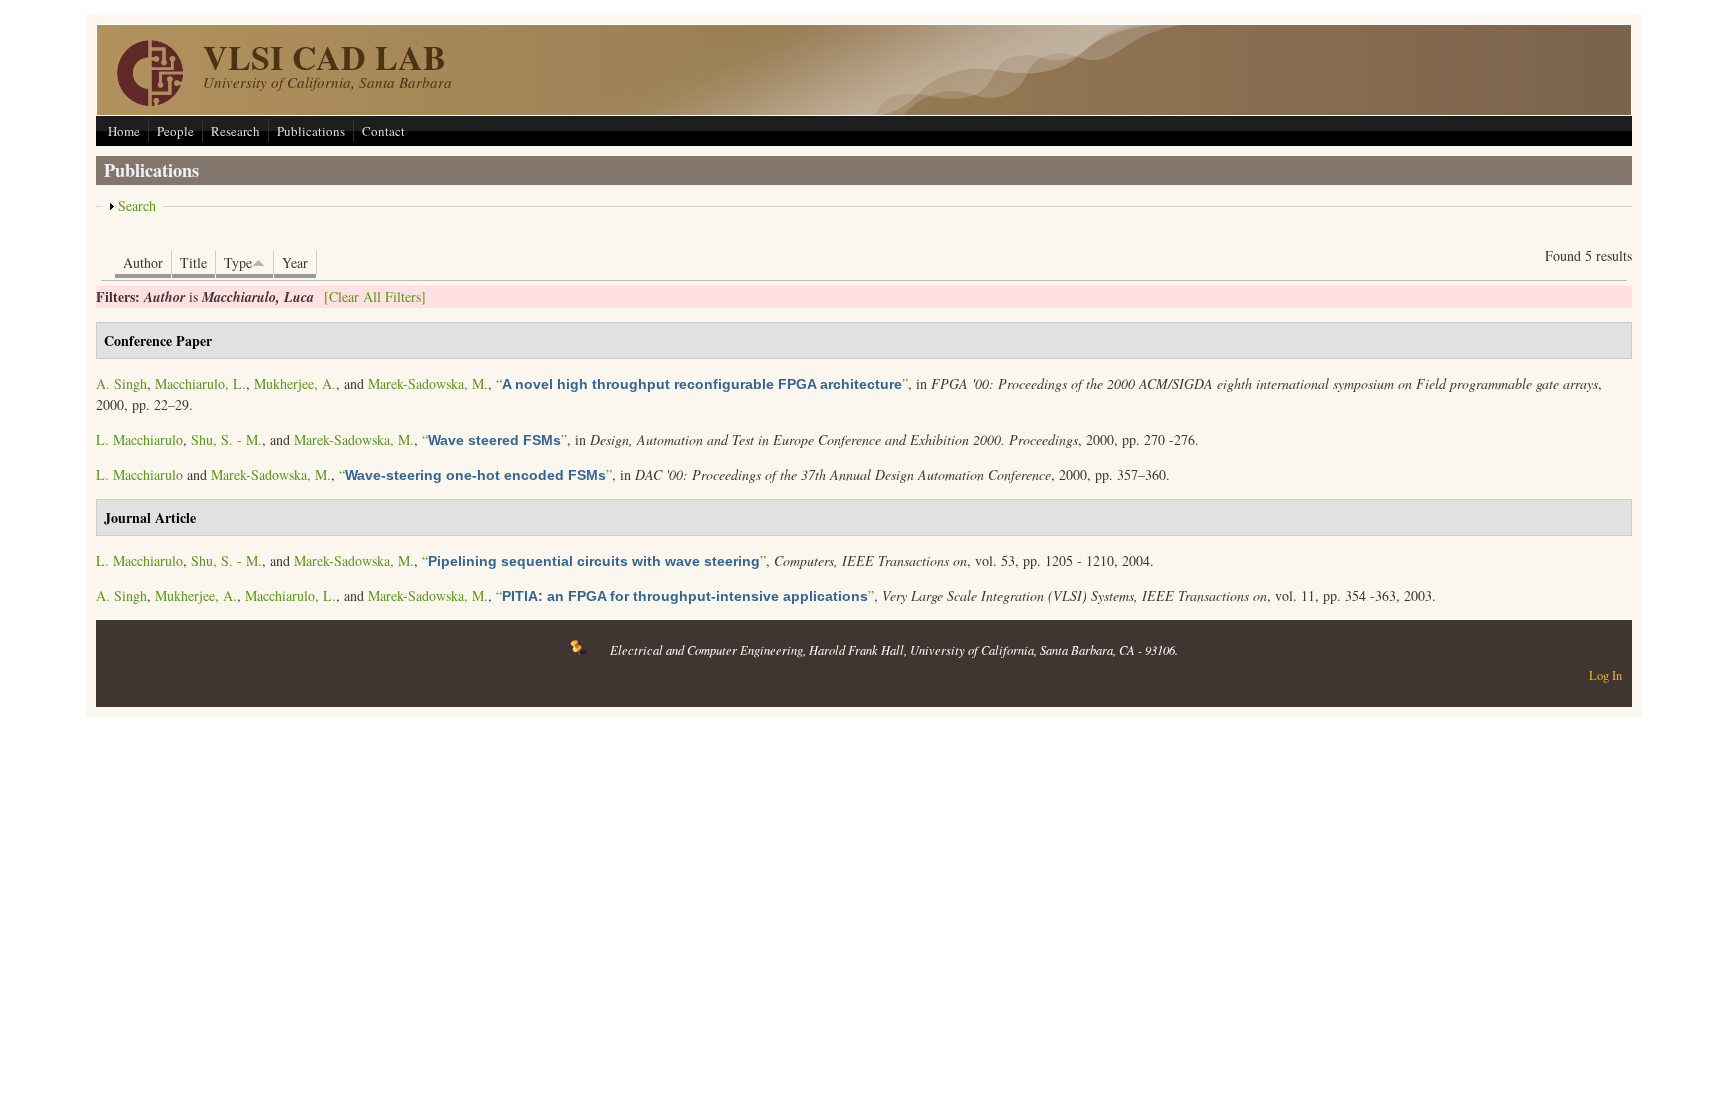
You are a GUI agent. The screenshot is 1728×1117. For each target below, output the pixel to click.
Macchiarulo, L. (200, 383)
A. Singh (121, 383)
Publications (311, 131)
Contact (383, 131)
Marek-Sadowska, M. (428, 383)
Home (124, 131)
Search (137, 205)
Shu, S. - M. (226, 439)
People (175, 131)
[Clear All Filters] (375, 296)
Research (235, 131)
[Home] (150, 100)
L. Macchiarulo (139, 439)
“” (702, 383)
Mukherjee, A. (295, 383)
